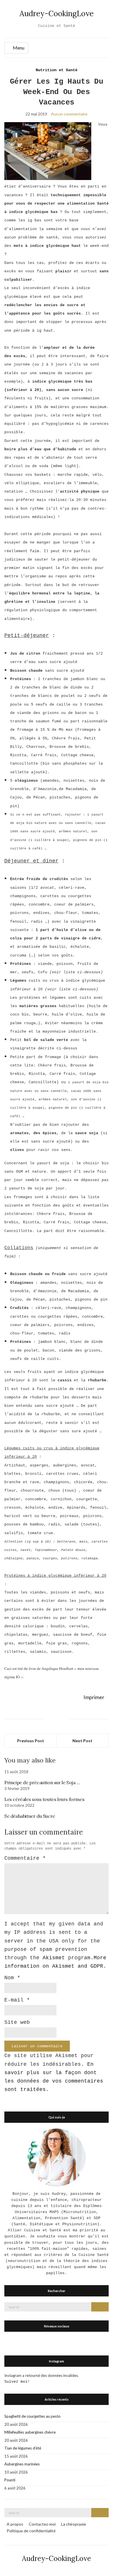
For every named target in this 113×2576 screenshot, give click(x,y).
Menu (18, 48)
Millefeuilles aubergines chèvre (30, 2432)
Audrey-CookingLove (57, 13)
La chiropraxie (74, 2524)
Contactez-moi (42, 2524)
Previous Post (31, 1741)
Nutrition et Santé (57, 70)
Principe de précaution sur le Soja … (42, 1782)
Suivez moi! (17, 2382)
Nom (12, 1978)
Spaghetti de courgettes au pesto (32, 2416)
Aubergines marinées (22, 2464)
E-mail (17, 2000)
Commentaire (25, 1858)
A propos (15, 2524)
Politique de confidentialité (31, 2531)
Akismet (54, 1958)
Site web (17, 2022)
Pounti (10, 2480)
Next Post (82, 1741)
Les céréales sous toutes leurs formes (44, 1799)
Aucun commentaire (69, 114)
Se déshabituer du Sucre (30, 1816)
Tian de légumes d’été (23, 2448)
